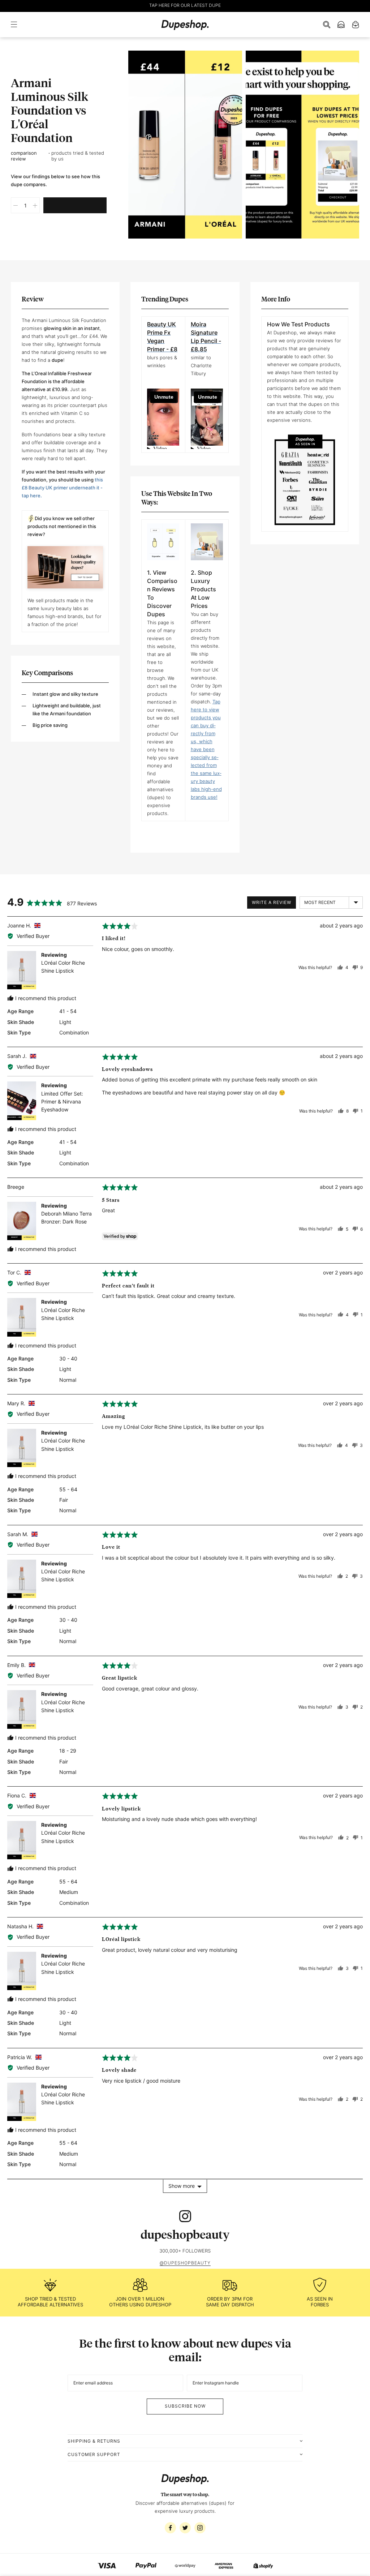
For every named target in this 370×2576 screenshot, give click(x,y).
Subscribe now (185, 2406)
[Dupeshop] (185, 25)
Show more (182, 2186)
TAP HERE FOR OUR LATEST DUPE (185, 5)
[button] (16, 25)
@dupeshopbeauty (185, 2263)
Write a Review (272, 902)
